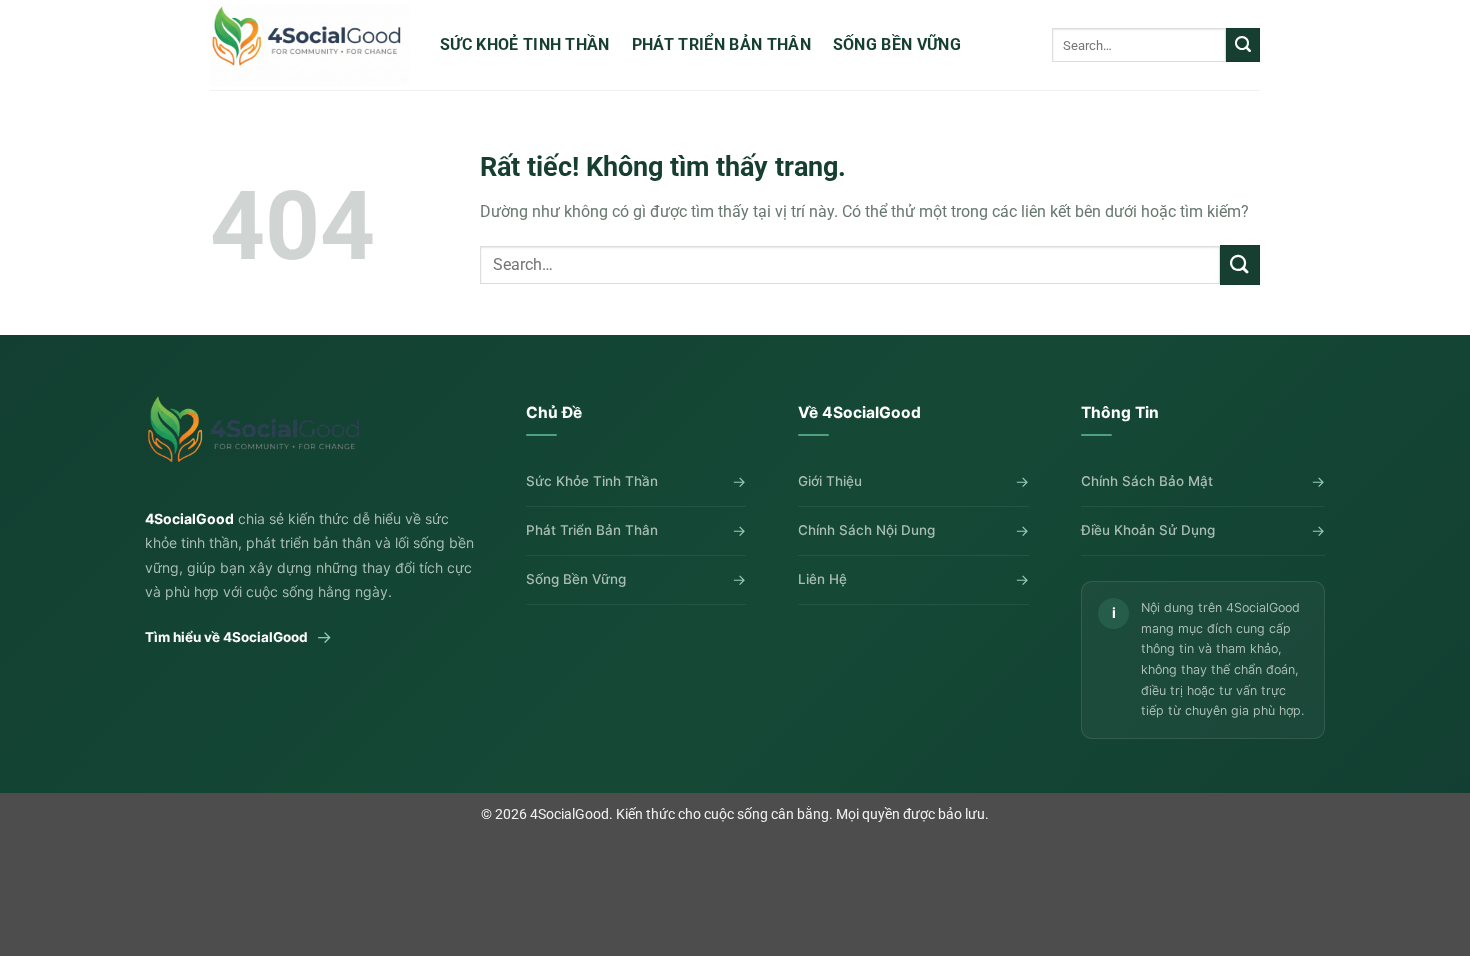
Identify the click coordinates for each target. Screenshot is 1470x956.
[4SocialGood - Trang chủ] (257, 439)
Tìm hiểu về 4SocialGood (238, 637)
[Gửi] (1243, 45)
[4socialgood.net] (310, 44)
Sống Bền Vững (897, 44)
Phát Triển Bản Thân (721, 44)
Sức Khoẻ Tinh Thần (525, 44)
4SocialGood (569, 814)
